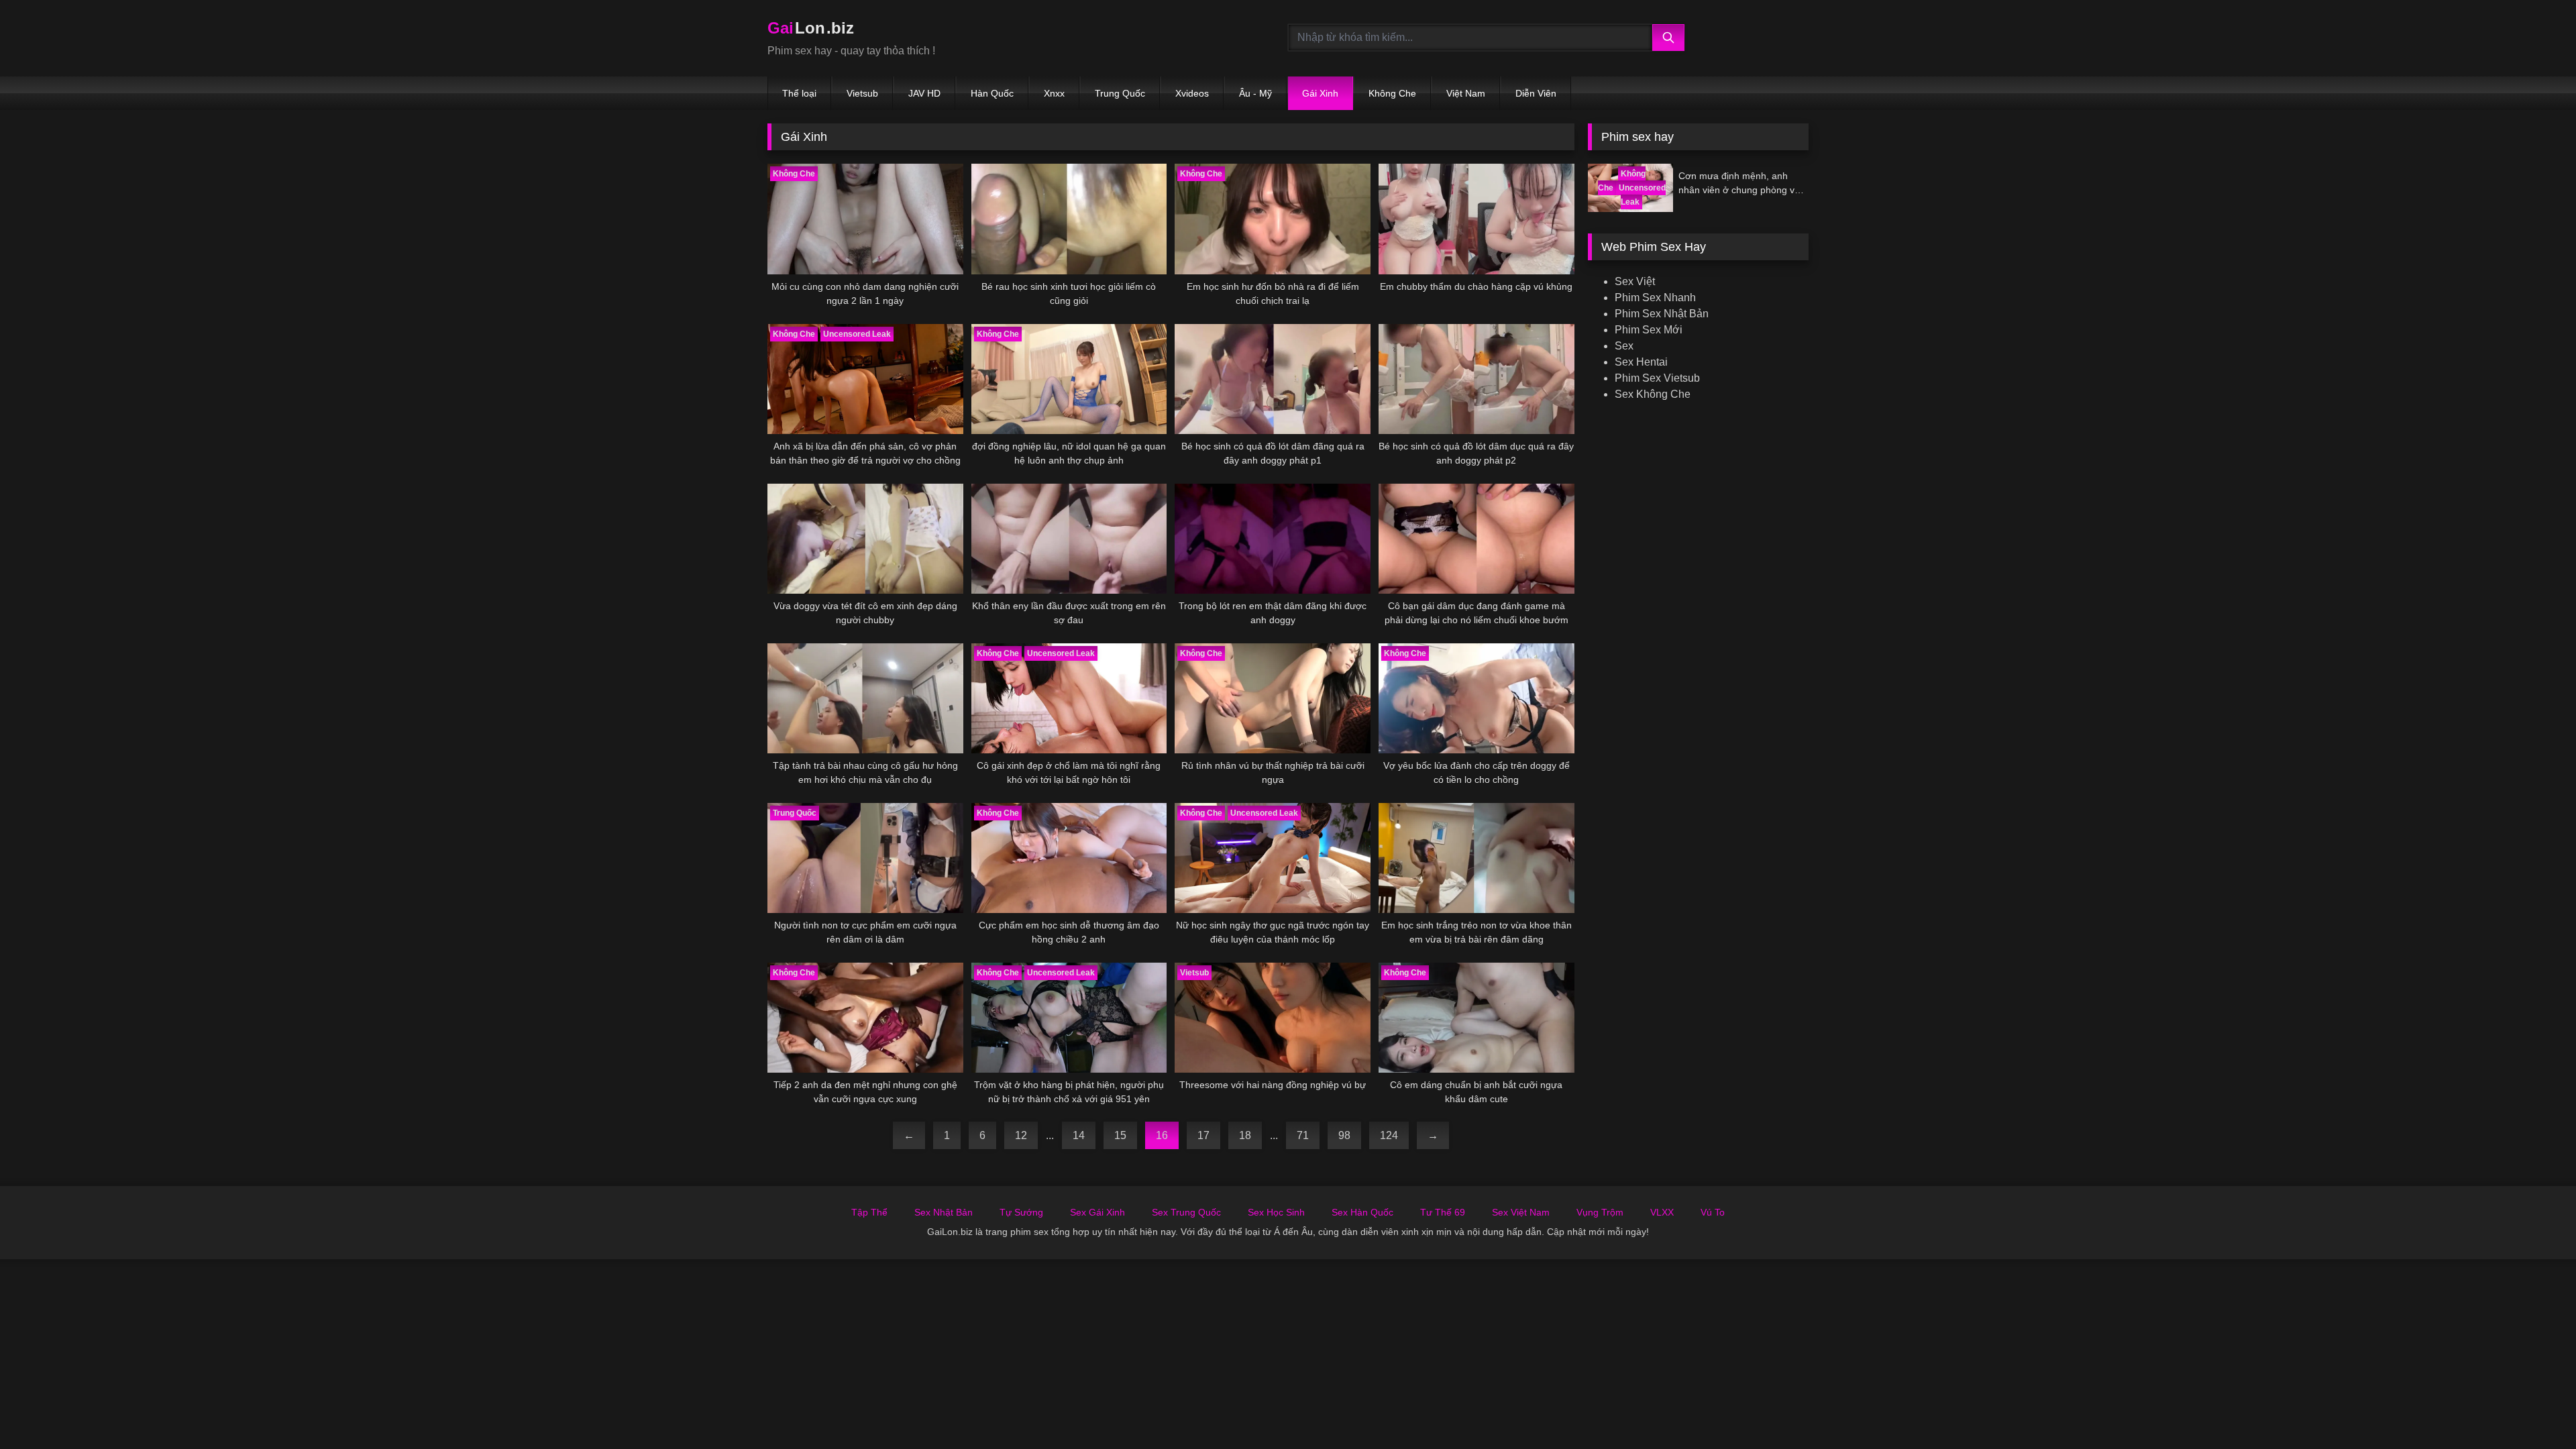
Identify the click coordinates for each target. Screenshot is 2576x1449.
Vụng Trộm (1600, 1212)
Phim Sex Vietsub (1657, 378)
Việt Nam (1466, 93)
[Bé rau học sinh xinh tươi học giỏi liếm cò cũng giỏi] (1069, 219)
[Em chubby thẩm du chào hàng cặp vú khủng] (1477, 219)
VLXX (1662, 1212)
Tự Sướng (1021, 1212)
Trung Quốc (1120, 93)
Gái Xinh (1320, 93)
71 (1303, 1135)
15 (1120, 1135)
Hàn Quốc (992, 93)
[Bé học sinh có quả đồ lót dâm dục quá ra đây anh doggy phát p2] (1477, 379)
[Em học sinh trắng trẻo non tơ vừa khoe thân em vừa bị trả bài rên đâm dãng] (1477, 858)
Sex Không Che (1653, 394)
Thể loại (799, 93)
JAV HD (924, 93)
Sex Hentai (1641, 362)
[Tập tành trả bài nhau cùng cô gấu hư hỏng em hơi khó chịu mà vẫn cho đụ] (865, 698)
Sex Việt (1635, 281)
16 (1162, 1135)
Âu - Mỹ (1255, 93)
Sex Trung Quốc (1186, 1212)
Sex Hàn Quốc (1362, 1212)
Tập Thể (869, 1212)
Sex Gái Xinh (1097, 1212)
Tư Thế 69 (1443, 1212)
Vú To (1713, 1212)
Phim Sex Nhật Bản (1662, 314)
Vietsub (862, 93)
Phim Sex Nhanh (1655, 298)
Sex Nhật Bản (944, 1212)
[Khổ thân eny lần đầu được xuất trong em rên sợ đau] (1069, 539)
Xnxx (1054, 93)
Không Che (1392, 93)
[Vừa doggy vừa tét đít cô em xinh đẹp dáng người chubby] (865, 539)
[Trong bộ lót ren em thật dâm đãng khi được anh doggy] (1273, 539)
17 (1203, 1135)
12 (1021, 1135)
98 (1344, 1135)
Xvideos (1192, 93)
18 (1245, 1135)
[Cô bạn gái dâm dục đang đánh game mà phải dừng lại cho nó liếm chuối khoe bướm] (1477, 539)
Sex (1624, 346)
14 (1079, 1135)
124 (1389, 1135)
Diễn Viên (1536, 93)
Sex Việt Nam (1521, 1212)
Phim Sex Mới (1649, 330)
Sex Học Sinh (1276, 1212)
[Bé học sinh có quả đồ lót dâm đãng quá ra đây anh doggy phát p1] (1273, 379)
